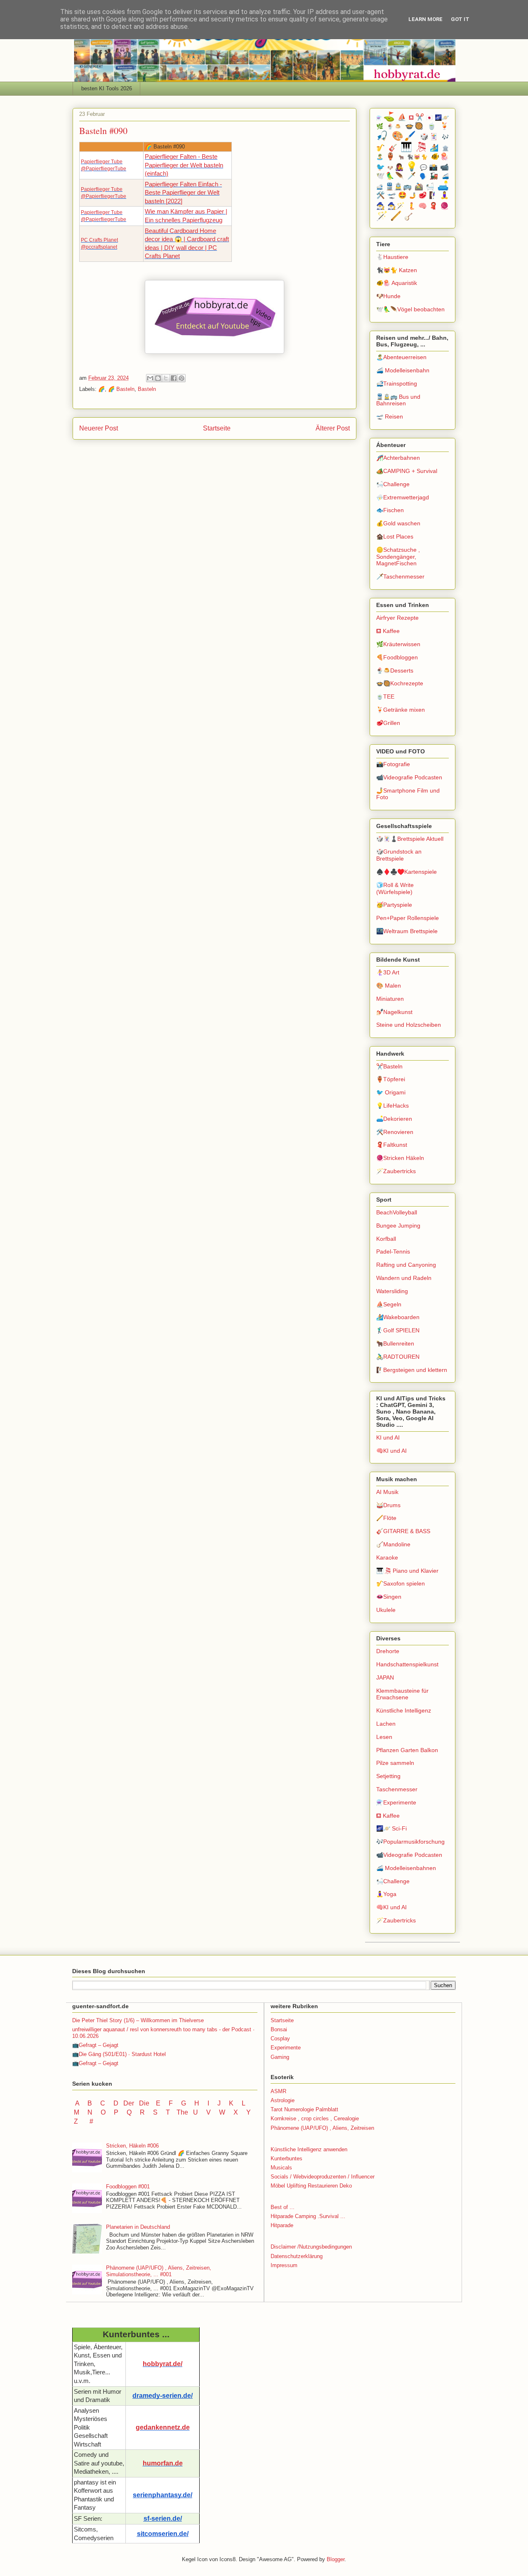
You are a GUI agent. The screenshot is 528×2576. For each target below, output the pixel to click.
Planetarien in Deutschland (138, 2227)
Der (129, 2103)
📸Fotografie (393, 764)
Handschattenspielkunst (407, 1664)
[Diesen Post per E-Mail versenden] (150, 378)
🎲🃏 (429, 137)
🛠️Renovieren (395, 1132)
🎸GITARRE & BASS (403, 1531)
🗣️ (423, 176)
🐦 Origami (391, 1092)
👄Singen (389, 1597)
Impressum (284, 2265)
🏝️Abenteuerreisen (401, 357)
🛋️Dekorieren (394, 1119)
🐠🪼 (440, 156)
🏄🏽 (435, 148)
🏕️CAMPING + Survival (407, 471)
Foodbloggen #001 (128, 2187)
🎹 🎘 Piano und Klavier (407, 1571)
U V (203, 2112)
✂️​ (420, 117)
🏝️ (380, 157)
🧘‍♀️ (444, 195)
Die (144, 2103)
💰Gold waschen (398, 523)
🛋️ (443, 186)
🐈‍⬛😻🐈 (418, 157)
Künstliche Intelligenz (404, 1710)
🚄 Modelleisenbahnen (406, 1868)
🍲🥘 (415, 126)
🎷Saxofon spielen (401, 1583)
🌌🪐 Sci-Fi (391, 1828)
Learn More (425, 19)
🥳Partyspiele (394, 905)
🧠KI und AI (391, 1451)
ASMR (278, 2091)
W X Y (236, 2112)
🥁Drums (388, 1505)
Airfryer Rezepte (397, 618)
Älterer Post (333, 428)
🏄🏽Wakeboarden (398, 1317)
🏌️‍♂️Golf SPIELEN (398, 1330)
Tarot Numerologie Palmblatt (304, 2109)
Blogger (336, 2559)
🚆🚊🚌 (399, 187)
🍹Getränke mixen (401, 710)
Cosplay (280, 2038)
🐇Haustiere (392, 257)
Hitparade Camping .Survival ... (308, 2216)
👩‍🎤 (399, 167)
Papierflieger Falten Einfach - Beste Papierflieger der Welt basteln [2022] (183, 193)
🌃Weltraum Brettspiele (407, 931)
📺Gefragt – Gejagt (95, 2045)
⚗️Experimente (396, 1802)
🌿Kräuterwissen (398, 644)
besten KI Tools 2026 (107, 88)
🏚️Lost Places (395, 536)
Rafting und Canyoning (406, 1265)
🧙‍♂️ (381, 206)
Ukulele (386, 1610)
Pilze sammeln (395, 1763)
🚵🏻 (419, 187)
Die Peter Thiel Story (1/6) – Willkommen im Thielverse (138, 2020)
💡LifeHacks (392, 1106)
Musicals (281, 2168)
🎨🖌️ (404, 136)
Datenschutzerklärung (297, 2256)
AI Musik (387, 1492)
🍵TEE (385, 696)
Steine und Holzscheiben (409, 1025)
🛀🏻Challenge (393, 484)
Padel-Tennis (393, 1252)
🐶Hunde (388, 296)
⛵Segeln (389, 1304)
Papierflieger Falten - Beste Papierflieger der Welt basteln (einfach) (184, 165)
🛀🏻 (430, 187)
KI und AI (388, 1437)
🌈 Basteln (121, 389)
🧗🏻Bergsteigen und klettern (412, 1370)
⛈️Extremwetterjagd (403, 497)
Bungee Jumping (398, 1226)
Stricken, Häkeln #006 (132, 2146)
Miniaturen (390, 999)
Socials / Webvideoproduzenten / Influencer (323, 2177)
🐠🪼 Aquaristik (397, 283)
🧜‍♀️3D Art (388, 972)
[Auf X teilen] (166, 378)
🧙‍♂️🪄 (396, 206)
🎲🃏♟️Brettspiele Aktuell (410, 839)
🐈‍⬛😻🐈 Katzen (397, 270)
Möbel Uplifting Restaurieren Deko (311, 2186)
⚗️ (379, 118)
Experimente (286, 2048)
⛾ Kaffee (388, 631)
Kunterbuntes (286, 2158)
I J (215, 2103)
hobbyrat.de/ (163, 2364)
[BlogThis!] (158, 378)
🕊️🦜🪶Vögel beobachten (410, 309)
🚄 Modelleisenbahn (403, 370)
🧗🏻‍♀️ (433, 195)
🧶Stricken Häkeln (400, 1158)
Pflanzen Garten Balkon (407, 1750)
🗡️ (412, 176)
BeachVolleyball (397, 1212)
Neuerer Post (99, 428)
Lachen (386, 1724)
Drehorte (388, 1651)
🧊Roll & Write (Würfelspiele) (395, 888)
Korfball (386, 1239)
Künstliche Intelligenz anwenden (309, 2149)
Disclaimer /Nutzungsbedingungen (311, 2247)
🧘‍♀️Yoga (386, 1894)
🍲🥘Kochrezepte (400, 683)
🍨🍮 (395, 127)
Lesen (384, 1737)
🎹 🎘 (414, 147)
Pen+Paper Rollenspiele (408, 918)
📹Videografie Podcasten (409, 777)
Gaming (280, 2057)
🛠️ (381, 195)
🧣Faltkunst (392, 1145)
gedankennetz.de (163, 2427)
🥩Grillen (388, 723)
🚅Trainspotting (397, 383)
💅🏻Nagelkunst (394, 1012)
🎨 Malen (389, 986)
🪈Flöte (386, 1518)
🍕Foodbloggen (397, 657)
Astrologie (283, 2100)
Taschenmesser (397, 1789)
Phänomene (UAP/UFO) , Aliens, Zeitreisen (322, 2128)
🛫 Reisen (390, 416)
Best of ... (283, 2207)
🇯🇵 (429, 118)
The (182, 2112)
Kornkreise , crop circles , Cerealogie (315, 2118)
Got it (460, 19)
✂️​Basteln (389, 1066)
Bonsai (279, 2029)
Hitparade (282, 2225)
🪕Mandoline (393, 1544)
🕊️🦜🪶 (390, 176)
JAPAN (385, 1677)
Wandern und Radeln (404, 1278)
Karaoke (387, 1557)
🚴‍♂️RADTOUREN (398, 1357)
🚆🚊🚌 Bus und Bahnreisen (398, 400)
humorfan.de (163, 2463)
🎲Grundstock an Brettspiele (399, 855)
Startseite (217, 428)
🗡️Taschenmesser (400, 576)
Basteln (147, 389)
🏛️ (445, 148)
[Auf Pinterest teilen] (181, 378)
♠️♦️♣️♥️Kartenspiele (407, 872)
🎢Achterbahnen (398, 458)
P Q (124, 2112)
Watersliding (392, 1291)
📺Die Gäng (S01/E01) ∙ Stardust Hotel (119, 2054)
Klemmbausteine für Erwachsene (402, 1694)
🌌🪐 (442, 118)
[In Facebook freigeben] (174, 378)
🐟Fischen (390, 510)
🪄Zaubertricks (396, 1171)
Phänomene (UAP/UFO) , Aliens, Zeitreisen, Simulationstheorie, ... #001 (159, 2271)
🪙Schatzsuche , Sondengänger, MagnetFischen (398, 557)
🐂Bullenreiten (395, 1343)
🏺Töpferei (391, 1079)
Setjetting (388, 1776)
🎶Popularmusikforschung (410, 1842)
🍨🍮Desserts (395, 670)
